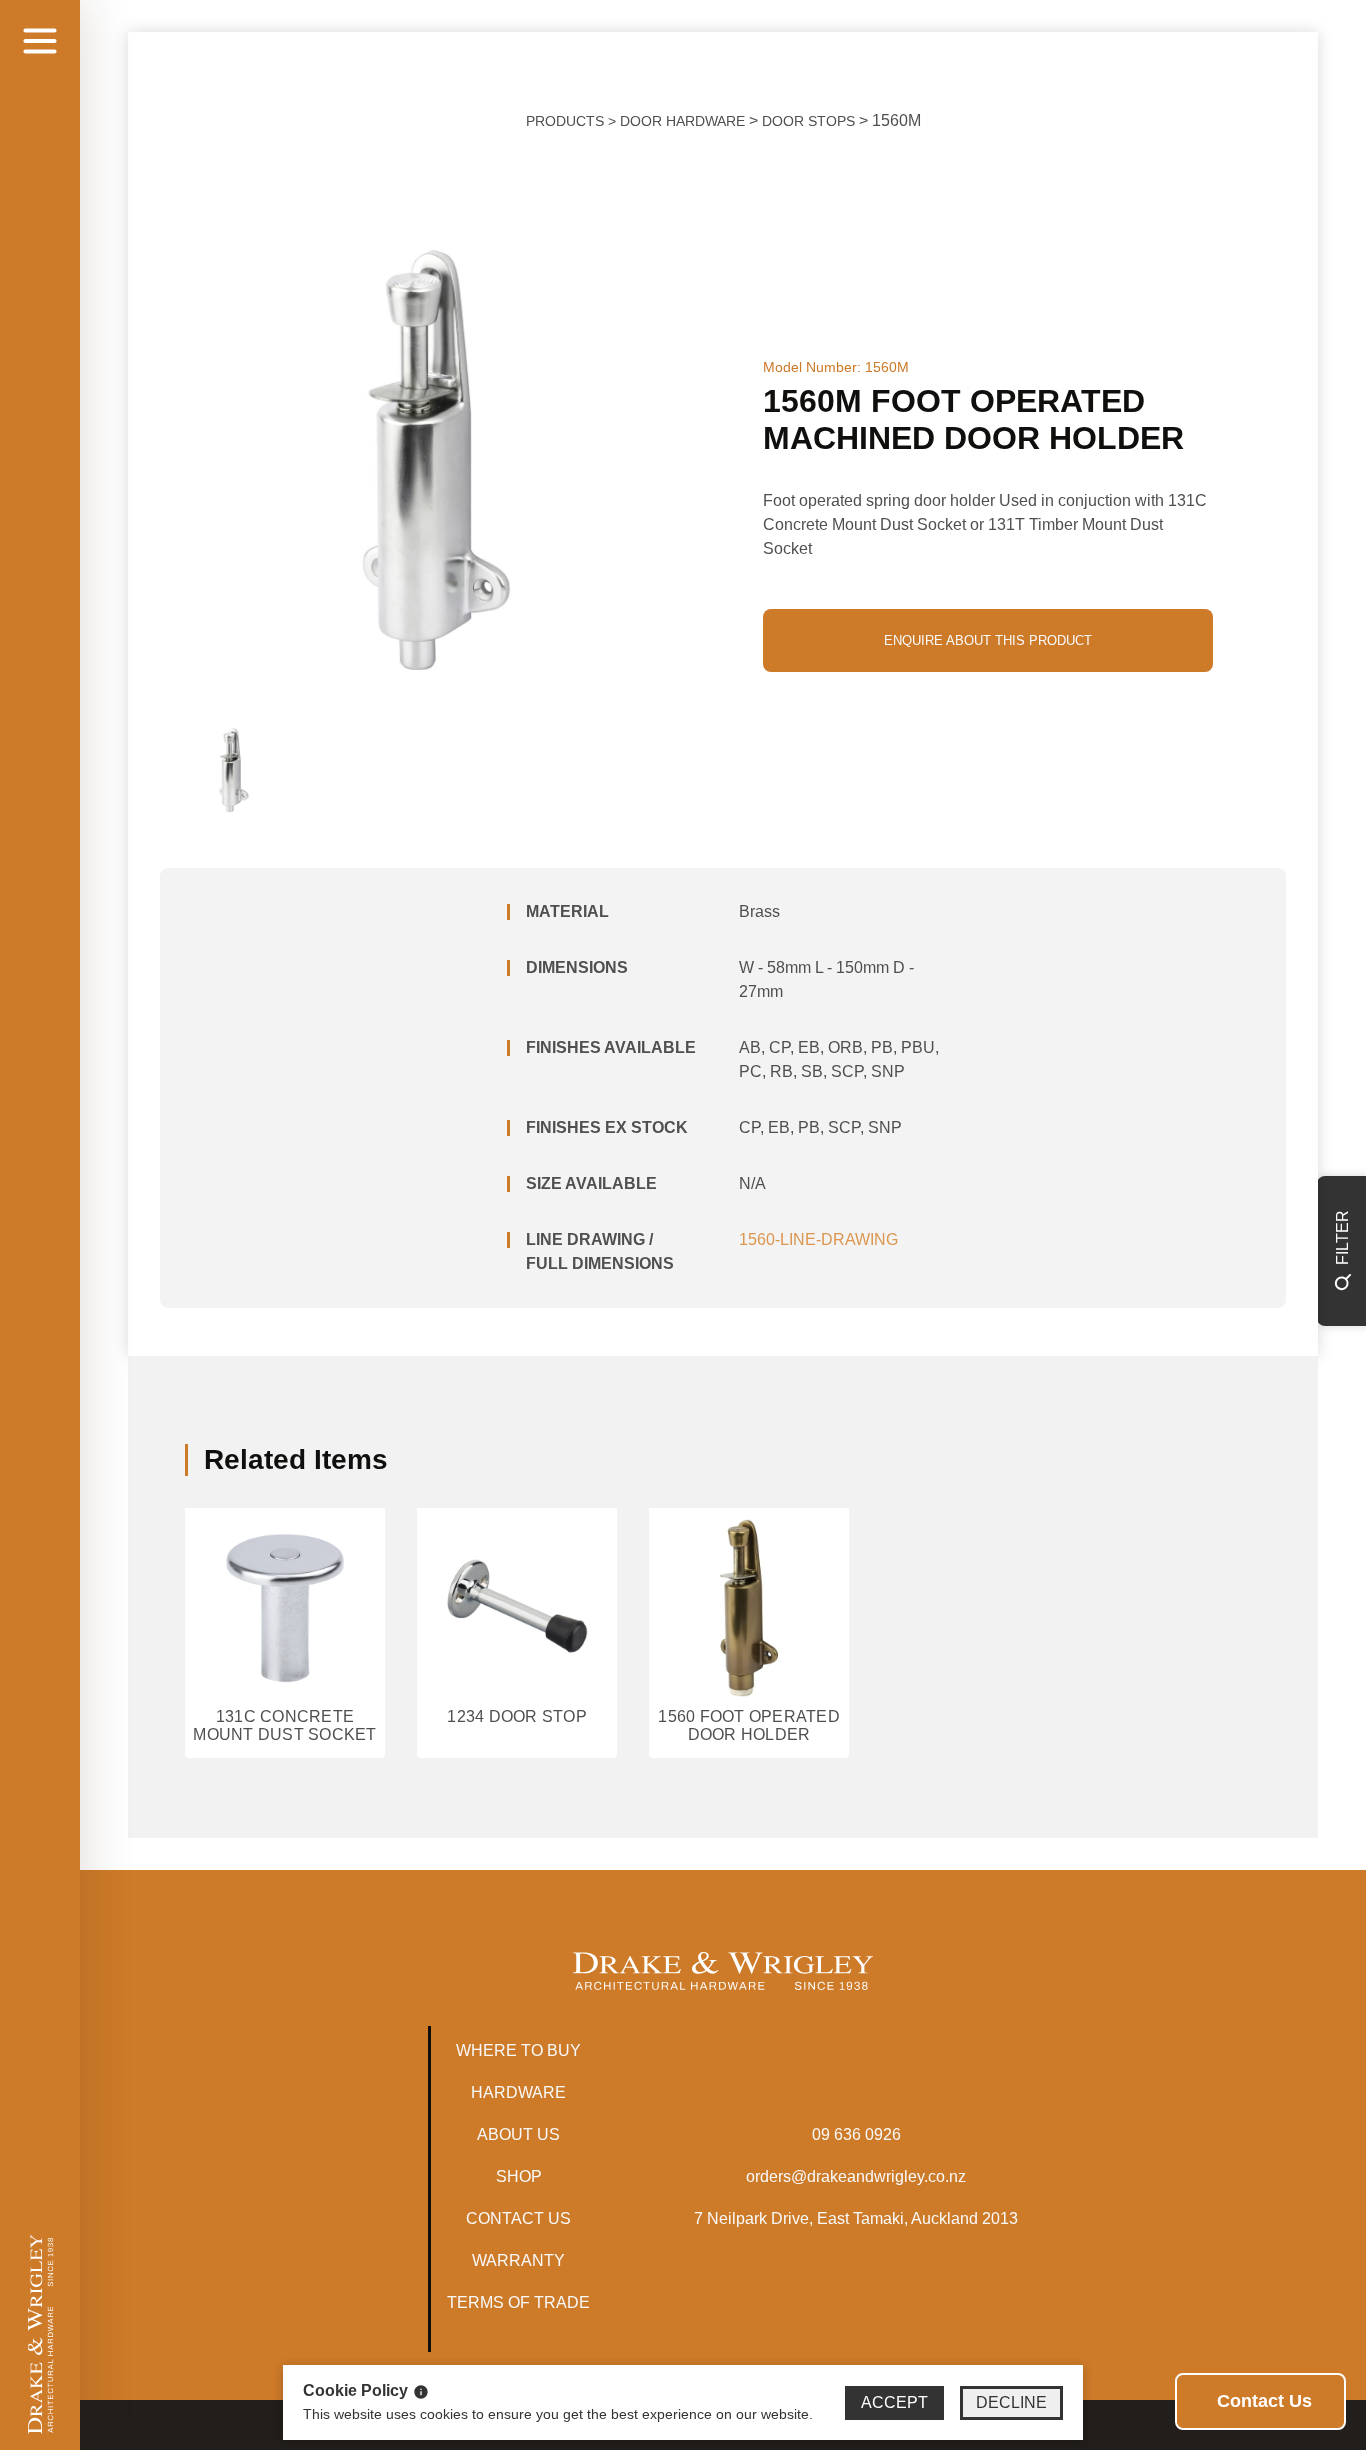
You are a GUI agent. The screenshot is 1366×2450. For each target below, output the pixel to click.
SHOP (519, 2176)
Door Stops (808, 121)
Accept (894, 2402)
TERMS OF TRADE (518, 2302)
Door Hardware (682, 121)
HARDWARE (518, 2092)
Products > (573, 121)
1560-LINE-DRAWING (818, 1239)
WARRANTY (518, 2260)
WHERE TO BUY (518, 2050)
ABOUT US (518, 2134)
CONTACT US (518, 2218)
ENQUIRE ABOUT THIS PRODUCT (988, 640)
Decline (1011, 2402)
